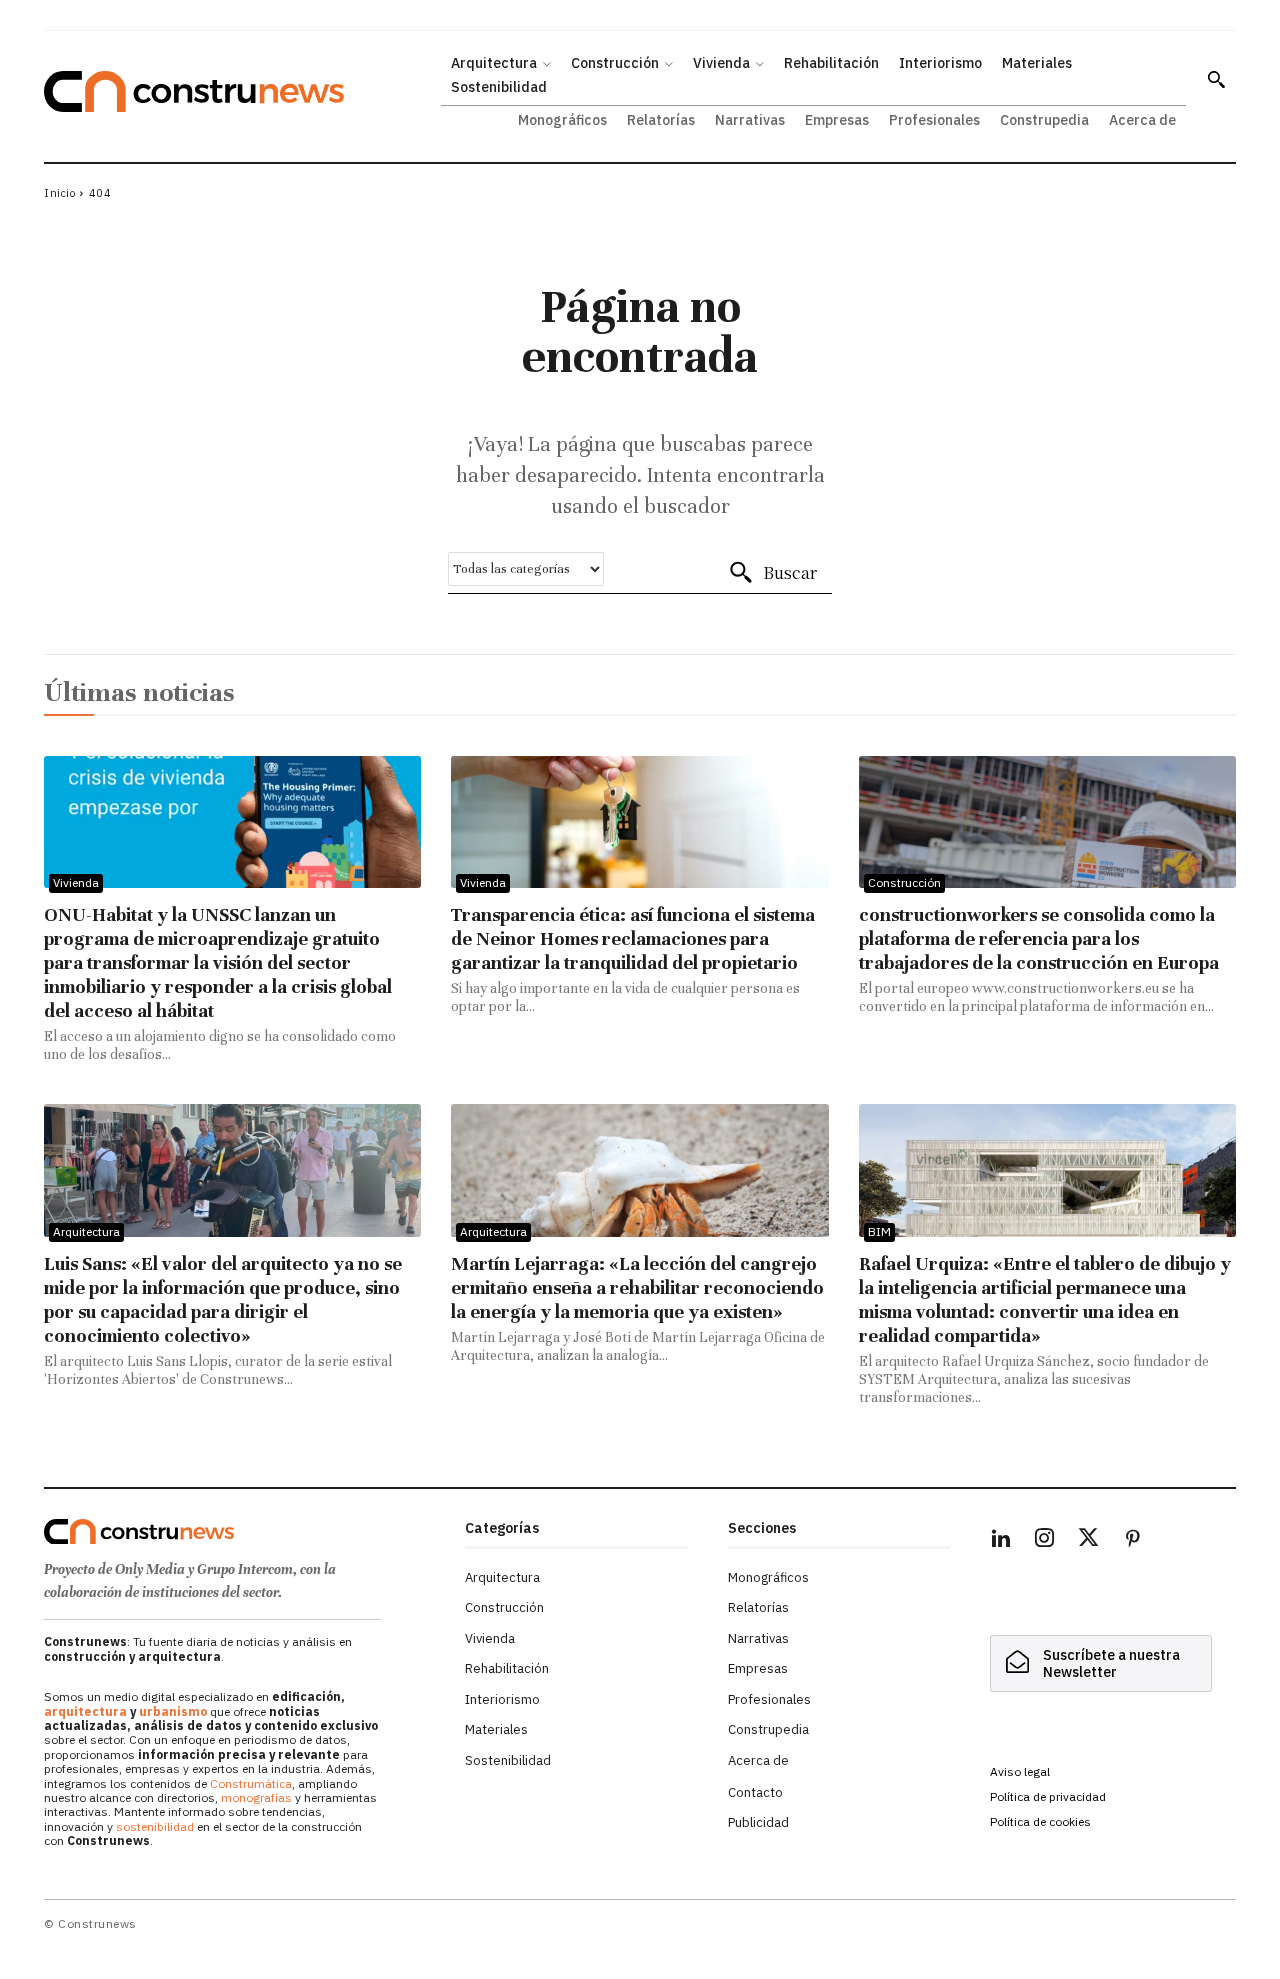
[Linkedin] (1001, 1541)
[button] (1216, 79)
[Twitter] (1089, 1541)
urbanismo (173, 1711)
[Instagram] (1045, 1541)
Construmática (251, 1783)
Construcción (904, 882)
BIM (879, 1231)
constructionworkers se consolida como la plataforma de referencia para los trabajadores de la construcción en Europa (1039, 938)
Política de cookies (1040, 1821)
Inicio (59, 193)
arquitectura (85, 1711)
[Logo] (242, 1532)
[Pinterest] (1133, 1541)
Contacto (755, 1792)
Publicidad (758, 1822)
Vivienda (76, 882)
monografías (256, 1797)
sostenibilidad (155, 1826)
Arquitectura (86, 1231)
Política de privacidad (1048, 1796)
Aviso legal (1020, 1771)
